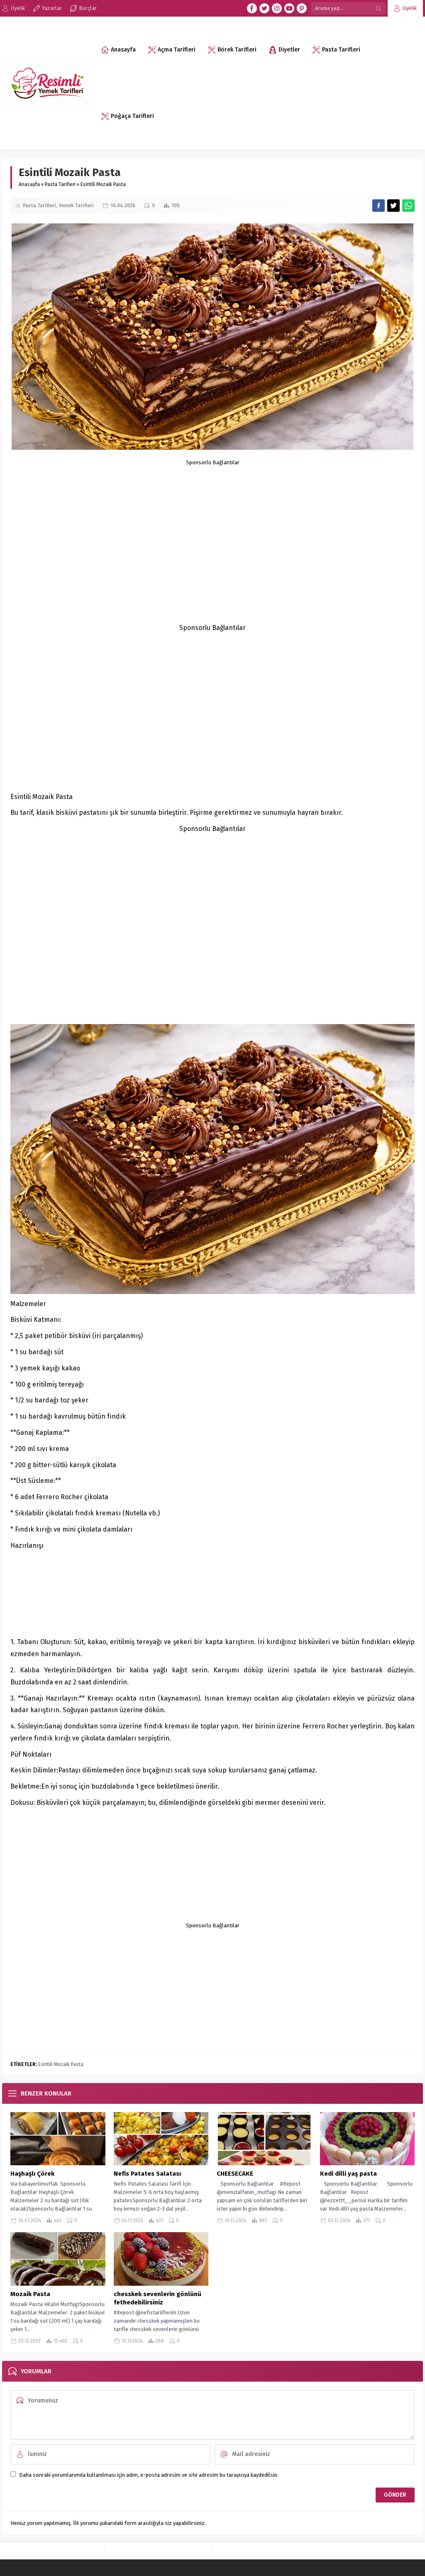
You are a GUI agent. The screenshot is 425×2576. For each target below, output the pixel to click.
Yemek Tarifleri (76, 206)
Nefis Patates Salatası (147, 2174)
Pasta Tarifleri (60, 184)
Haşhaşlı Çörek (32, 2174)
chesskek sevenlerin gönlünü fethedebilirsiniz (158, 2298)
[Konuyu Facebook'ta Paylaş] (379, 206)
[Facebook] (252, 8)
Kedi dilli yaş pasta (349, 2174)
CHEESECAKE (235, 2174)
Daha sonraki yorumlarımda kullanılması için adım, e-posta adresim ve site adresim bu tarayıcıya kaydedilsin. (149, 2475)
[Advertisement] (212, 524)
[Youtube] (289, 8)
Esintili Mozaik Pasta (61, 2064)
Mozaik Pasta (30, 2294)
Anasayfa (29, 184)
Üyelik (410, 8)
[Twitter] (264, 8)
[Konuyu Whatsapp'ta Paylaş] (408, 206)
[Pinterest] (302, 8)
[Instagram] (277, 8)
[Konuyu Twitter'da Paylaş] (393, 206)
